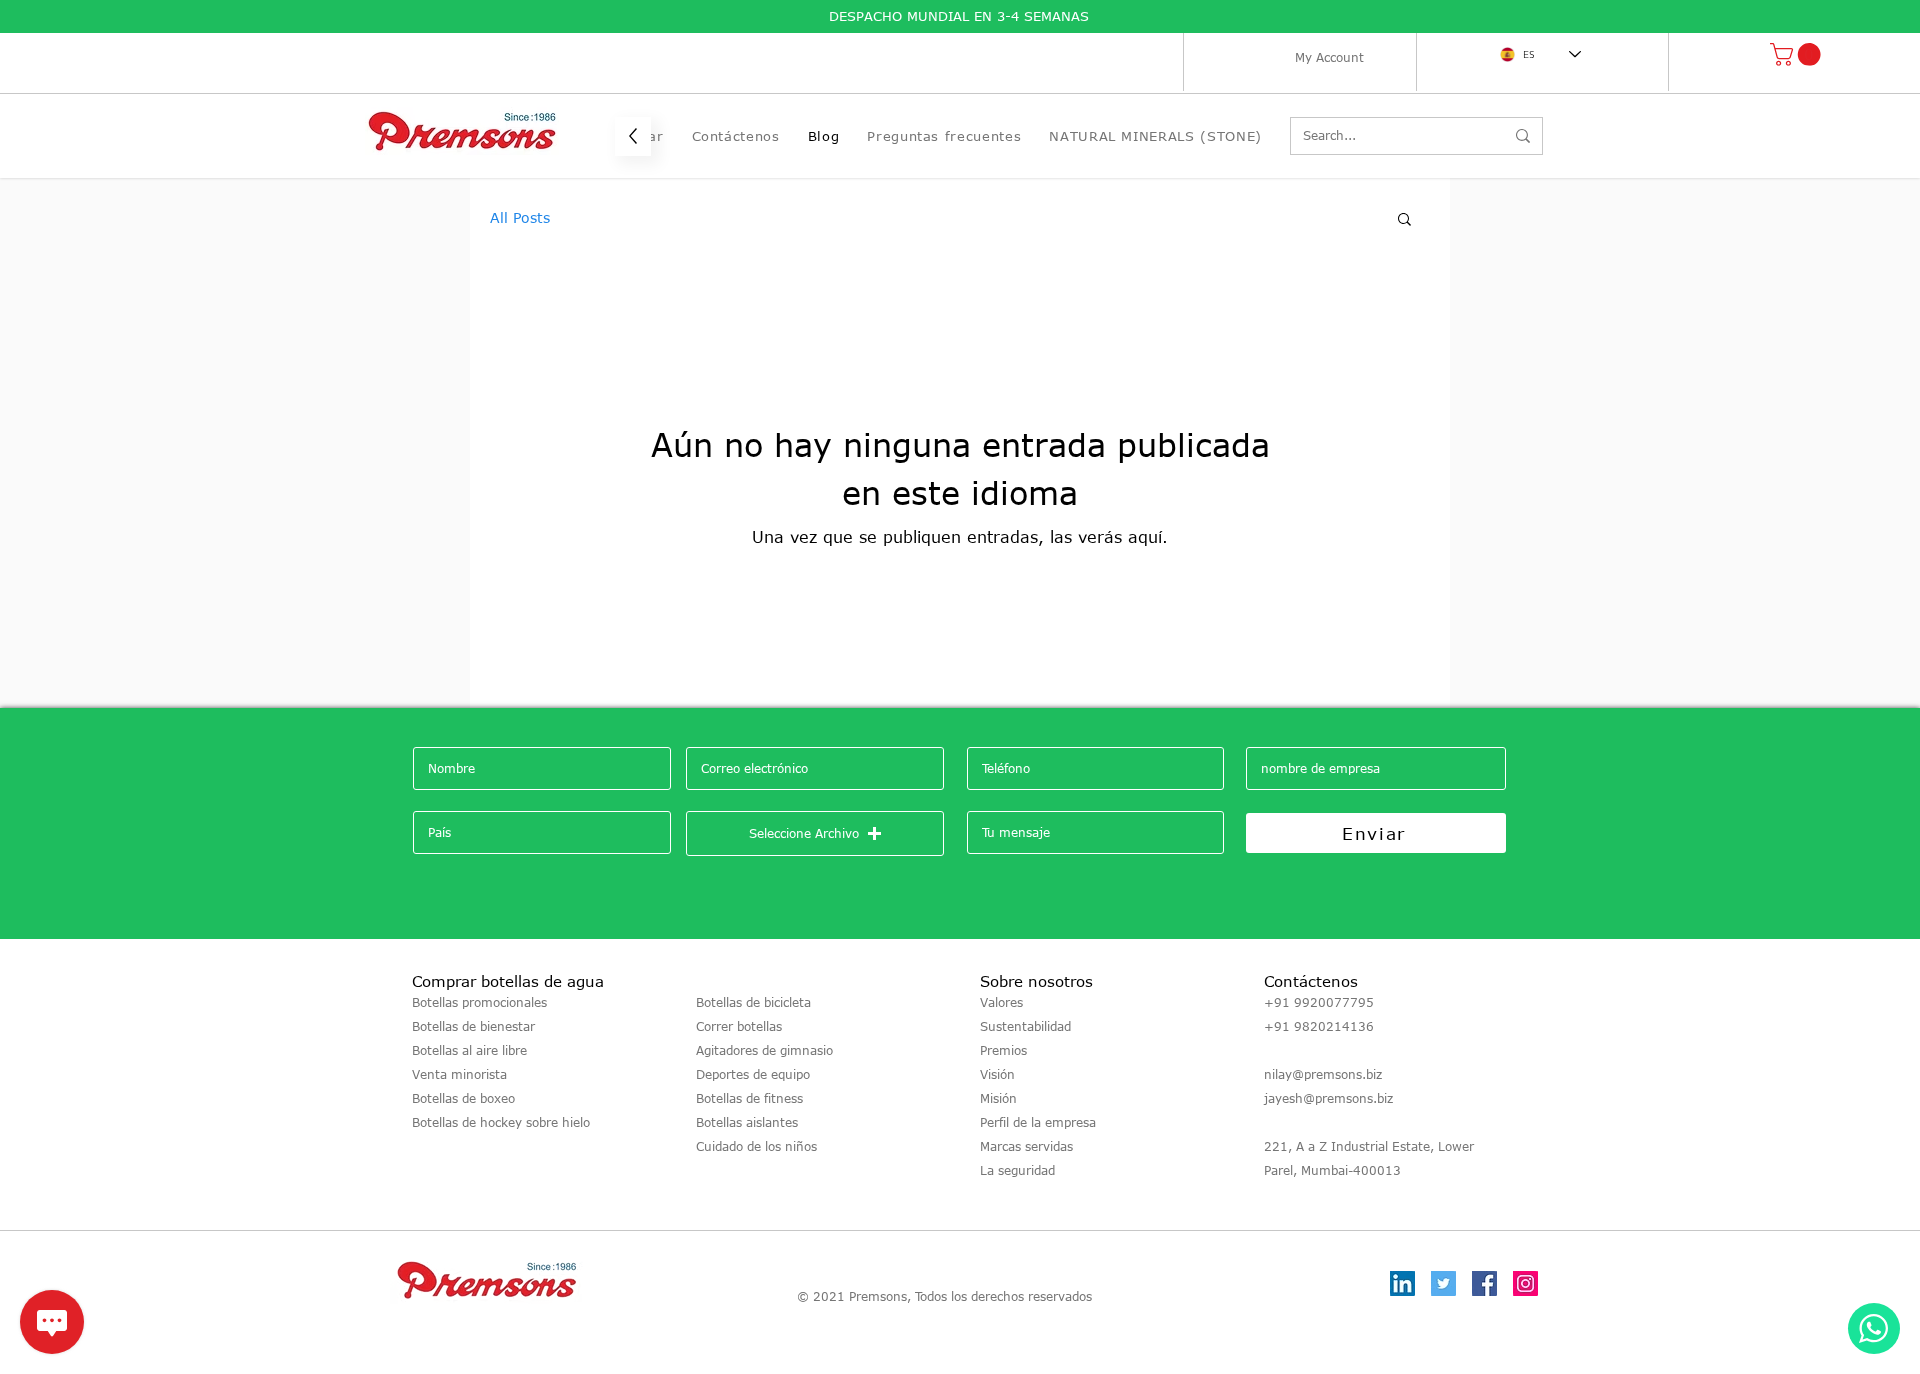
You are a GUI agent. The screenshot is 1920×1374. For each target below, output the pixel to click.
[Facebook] (1484, 1283)
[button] (1798, 54)
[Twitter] (1443, 1283)
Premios (1003, 1050)
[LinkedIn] (1402, 1283)
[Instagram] (1525, 1283)
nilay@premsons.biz (1323, 1074)
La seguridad (1017, 1170)
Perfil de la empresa (1038, 1122)
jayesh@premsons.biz (1328, 1098)
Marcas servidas (1026, 1146)
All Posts (520, 217)
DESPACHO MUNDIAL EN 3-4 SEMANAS (961, 16)
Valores (1001, 1002)
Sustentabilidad (1025, 1026)
